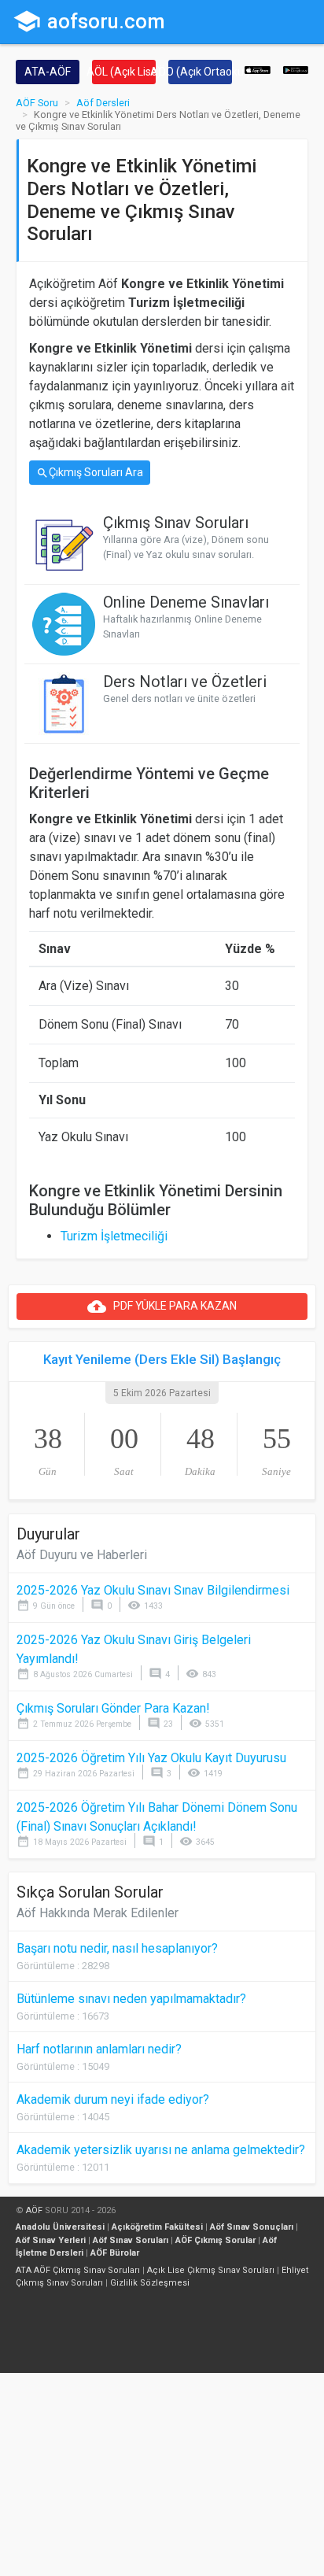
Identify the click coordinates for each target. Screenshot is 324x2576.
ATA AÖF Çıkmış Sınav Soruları (78, 2270)
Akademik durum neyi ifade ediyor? (113, 2099)
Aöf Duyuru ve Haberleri (82, 1555)
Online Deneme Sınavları (186, 602)
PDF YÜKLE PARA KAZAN (162, 1306)
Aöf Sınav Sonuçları (252, 2227)
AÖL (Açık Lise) (124, 72)
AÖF (34, 2210)
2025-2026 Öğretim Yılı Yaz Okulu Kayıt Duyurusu (151, 1758)
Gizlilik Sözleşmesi (150, 2283)
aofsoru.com (89, 21)
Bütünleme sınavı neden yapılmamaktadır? (131, 1999)
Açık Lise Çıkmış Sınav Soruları (211, 2270)
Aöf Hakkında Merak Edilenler (98, 1913)
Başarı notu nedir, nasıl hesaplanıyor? (117, 1948)
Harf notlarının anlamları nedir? (99, 2049)
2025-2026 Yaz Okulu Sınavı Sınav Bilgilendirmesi (153, 1590)
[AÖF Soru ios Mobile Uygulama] (258, 69)
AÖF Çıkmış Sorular (215, 2240)
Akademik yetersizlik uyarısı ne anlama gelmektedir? (161, 2150)
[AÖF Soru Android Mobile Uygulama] (296, 69)
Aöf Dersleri (103, 103)
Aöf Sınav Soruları (131, 2240)
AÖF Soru (37, 103)
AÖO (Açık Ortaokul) (200, 72)
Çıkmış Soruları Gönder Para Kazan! (113, 1708)
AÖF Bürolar (115, 2253)
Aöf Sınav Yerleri (51, 2240)
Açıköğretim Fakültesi (157, 2227)
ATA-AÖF (48, 72)
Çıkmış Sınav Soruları (176, 523)
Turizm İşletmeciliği (114, 1236)
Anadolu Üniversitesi (60, 2227)
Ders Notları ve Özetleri (185, 682)
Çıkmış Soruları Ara (90, 473)
